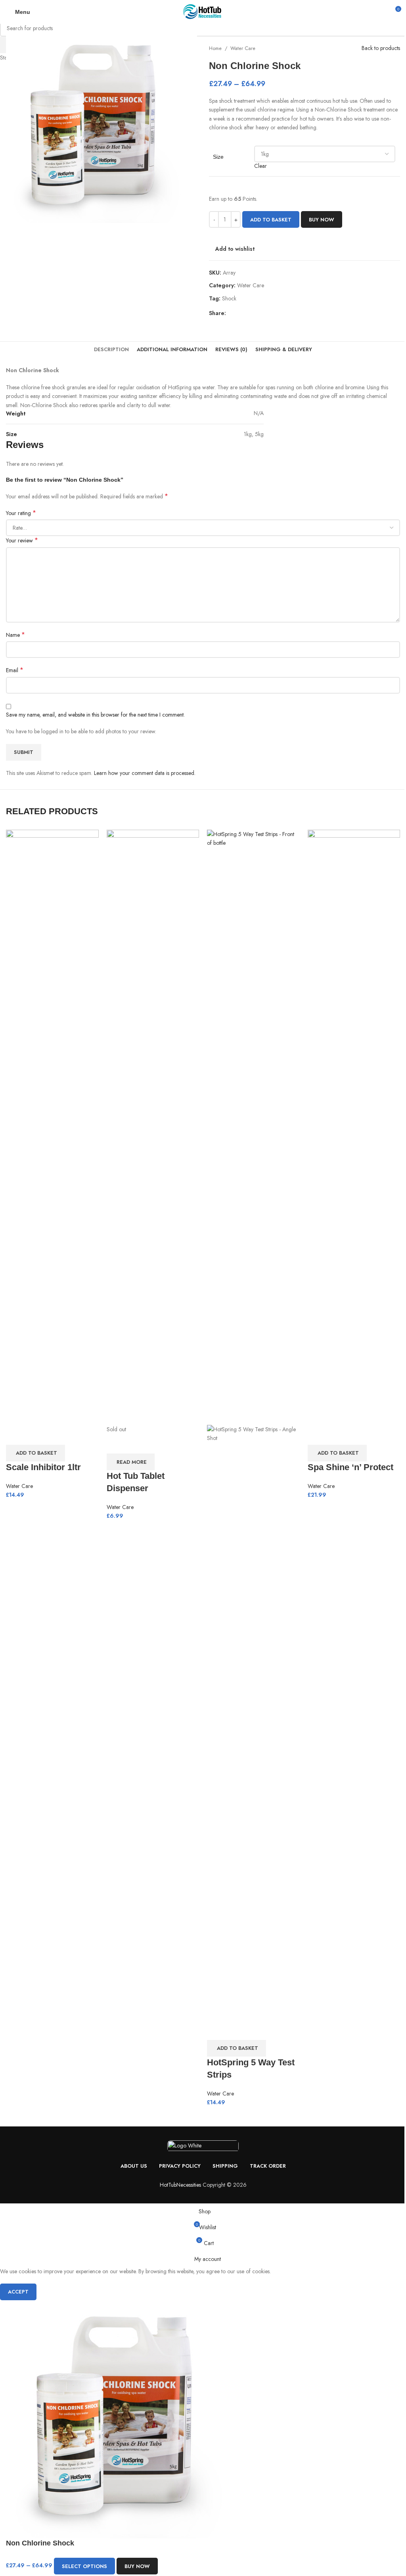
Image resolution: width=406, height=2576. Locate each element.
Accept (18, 2292)
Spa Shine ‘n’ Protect (350, 1467)
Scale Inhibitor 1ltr (43, 1467)
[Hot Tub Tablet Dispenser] (153, 1127)
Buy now (137, 2566)
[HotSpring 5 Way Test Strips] (253, 1127)
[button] (35, 1453)
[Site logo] (203, 11)
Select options (84, 2566)
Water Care (19, 1486)
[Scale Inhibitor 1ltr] (52, 1127)
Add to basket (271, 220)
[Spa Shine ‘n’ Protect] (354, 1127)
